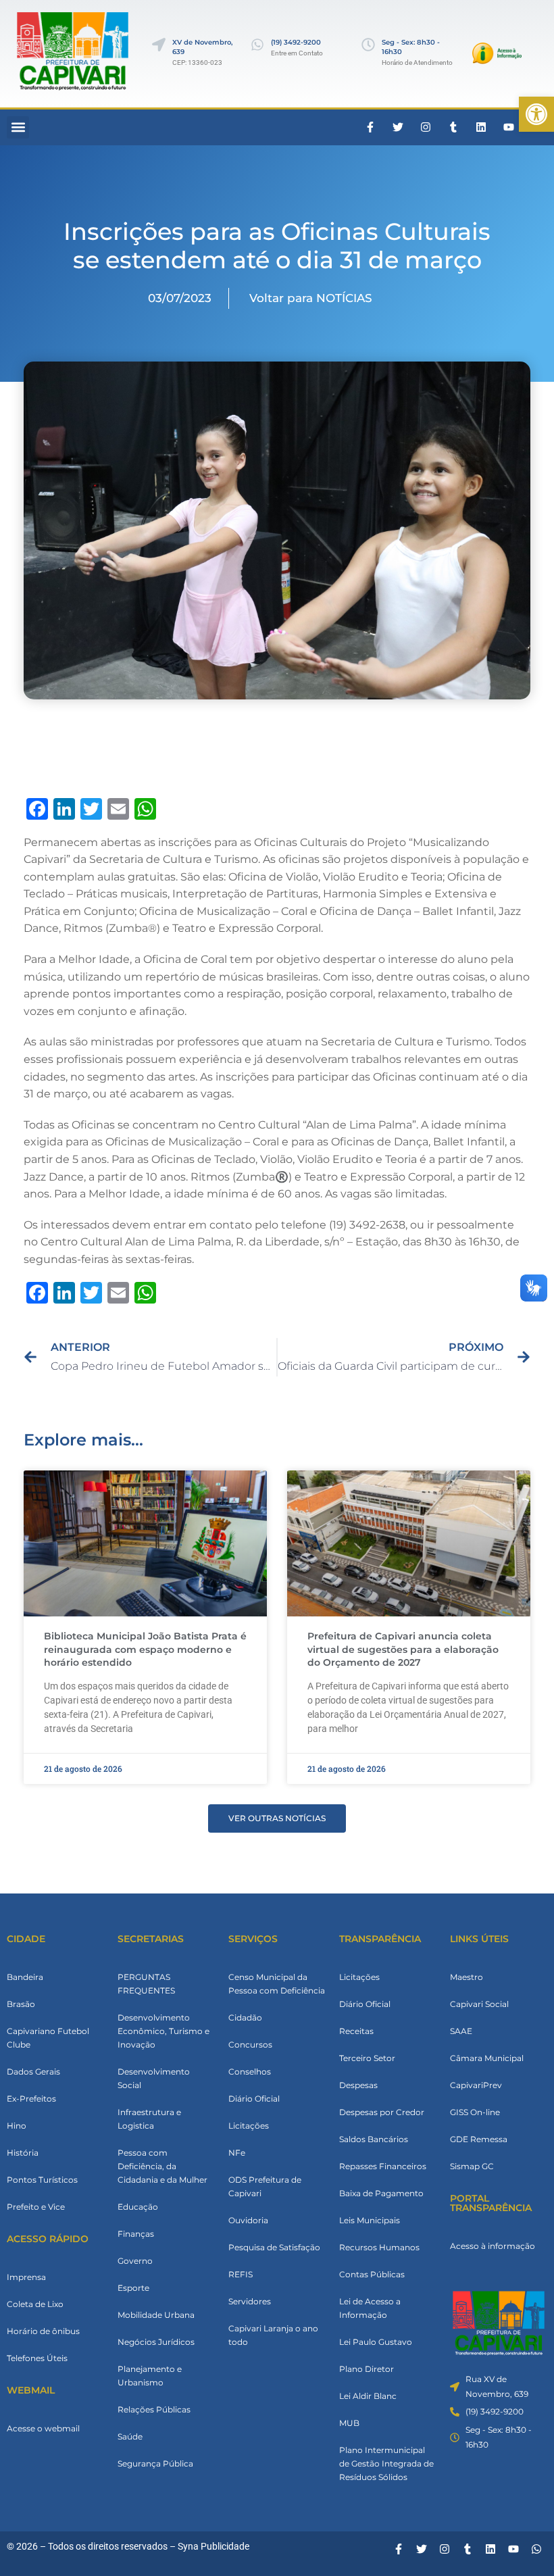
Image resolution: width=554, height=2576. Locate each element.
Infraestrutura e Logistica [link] (149, 2119)
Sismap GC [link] (472, 2166)
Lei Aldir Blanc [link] (368, 2396)
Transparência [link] (380, 1939)
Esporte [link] (133, 2288)
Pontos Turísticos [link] (42, 2180)
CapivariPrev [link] (476, 2085)
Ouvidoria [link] (248, 2220)
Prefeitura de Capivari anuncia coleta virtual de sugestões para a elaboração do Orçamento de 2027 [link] (403, 1649)
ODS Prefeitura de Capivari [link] (265, 2186)
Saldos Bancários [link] (374, 2139)
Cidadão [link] (245, 2017)
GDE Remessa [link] (479, 2139)
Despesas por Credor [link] (382, 2112)
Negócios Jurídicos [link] (156, 2342)
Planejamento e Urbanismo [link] (150, 2376)
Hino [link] (17, 2126)
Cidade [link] (26, 1939)
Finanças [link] (136, 2234)
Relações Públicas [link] (154, 2409)
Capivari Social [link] (479, 2004)
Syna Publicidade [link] (213, 2546)
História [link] (23, 2153)
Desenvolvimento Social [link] (154, 2078)
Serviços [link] (253, 1939)
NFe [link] (237, 2153)
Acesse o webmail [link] (43, 2428)
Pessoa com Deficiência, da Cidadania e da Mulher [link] (162, 2166)
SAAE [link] (461, 2031)
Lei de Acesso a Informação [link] (370, 2308)
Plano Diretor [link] (367, 2369)
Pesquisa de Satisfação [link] (274, 2247)
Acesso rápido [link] (48, 2239)
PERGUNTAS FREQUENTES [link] (146, 1984)
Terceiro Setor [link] (367, 2058)
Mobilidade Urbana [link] (156, 2315)
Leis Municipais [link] (370, 2220)
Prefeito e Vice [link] (36, 2207)
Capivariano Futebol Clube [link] (48, 2038)
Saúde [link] (130, 2436)
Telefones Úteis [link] (37, 2358)
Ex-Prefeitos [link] (31, 2099)
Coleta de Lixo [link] (35, 2304)
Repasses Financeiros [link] (383, 2166)
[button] (18, 127)
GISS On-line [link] (475, 2112)
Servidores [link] (250, 2301)
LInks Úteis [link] (479, 1939)
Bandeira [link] (25, 1977)
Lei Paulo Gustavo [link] (376, 2342)
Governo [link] (135, 2261)
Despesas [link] (358, 2085)
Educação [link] (138, 2207)
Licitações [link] (249, 2126)
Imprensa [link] (26, 2277)
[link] (536, 114)
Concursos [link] (250, 2045)
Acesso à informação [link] (493, 2246)
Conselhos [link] (250, 2072)
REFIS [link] (241, 2274)
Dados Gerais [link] (33, 2072)
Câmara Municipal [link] (487, 2058)
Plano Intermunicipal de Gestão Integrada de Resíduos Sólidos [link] (386, 2463)
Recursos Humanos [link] (379, 2247)
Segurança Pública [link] (155, 2463)
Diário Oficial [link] (254, 2099)
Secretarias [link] (151, 1939)
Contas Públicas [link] (372, 2274)
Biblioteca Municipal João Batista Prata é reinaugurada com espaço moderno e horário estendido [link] (145, 1649)
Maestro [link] (467, 1977)
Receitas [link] (356, 2031)
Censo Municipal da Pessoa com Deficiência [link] (277, 1984)
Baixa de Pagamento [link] (381, 2193)
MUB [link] (349, 2423)
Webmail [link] (31, 2390)
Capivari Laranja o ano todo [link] (273, 2335)
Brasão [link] (21, 2004)
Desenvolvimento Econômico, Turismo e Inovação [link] (163, 2031)
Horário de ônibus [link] (43, 2331)
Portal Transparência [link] (491, 2203)
